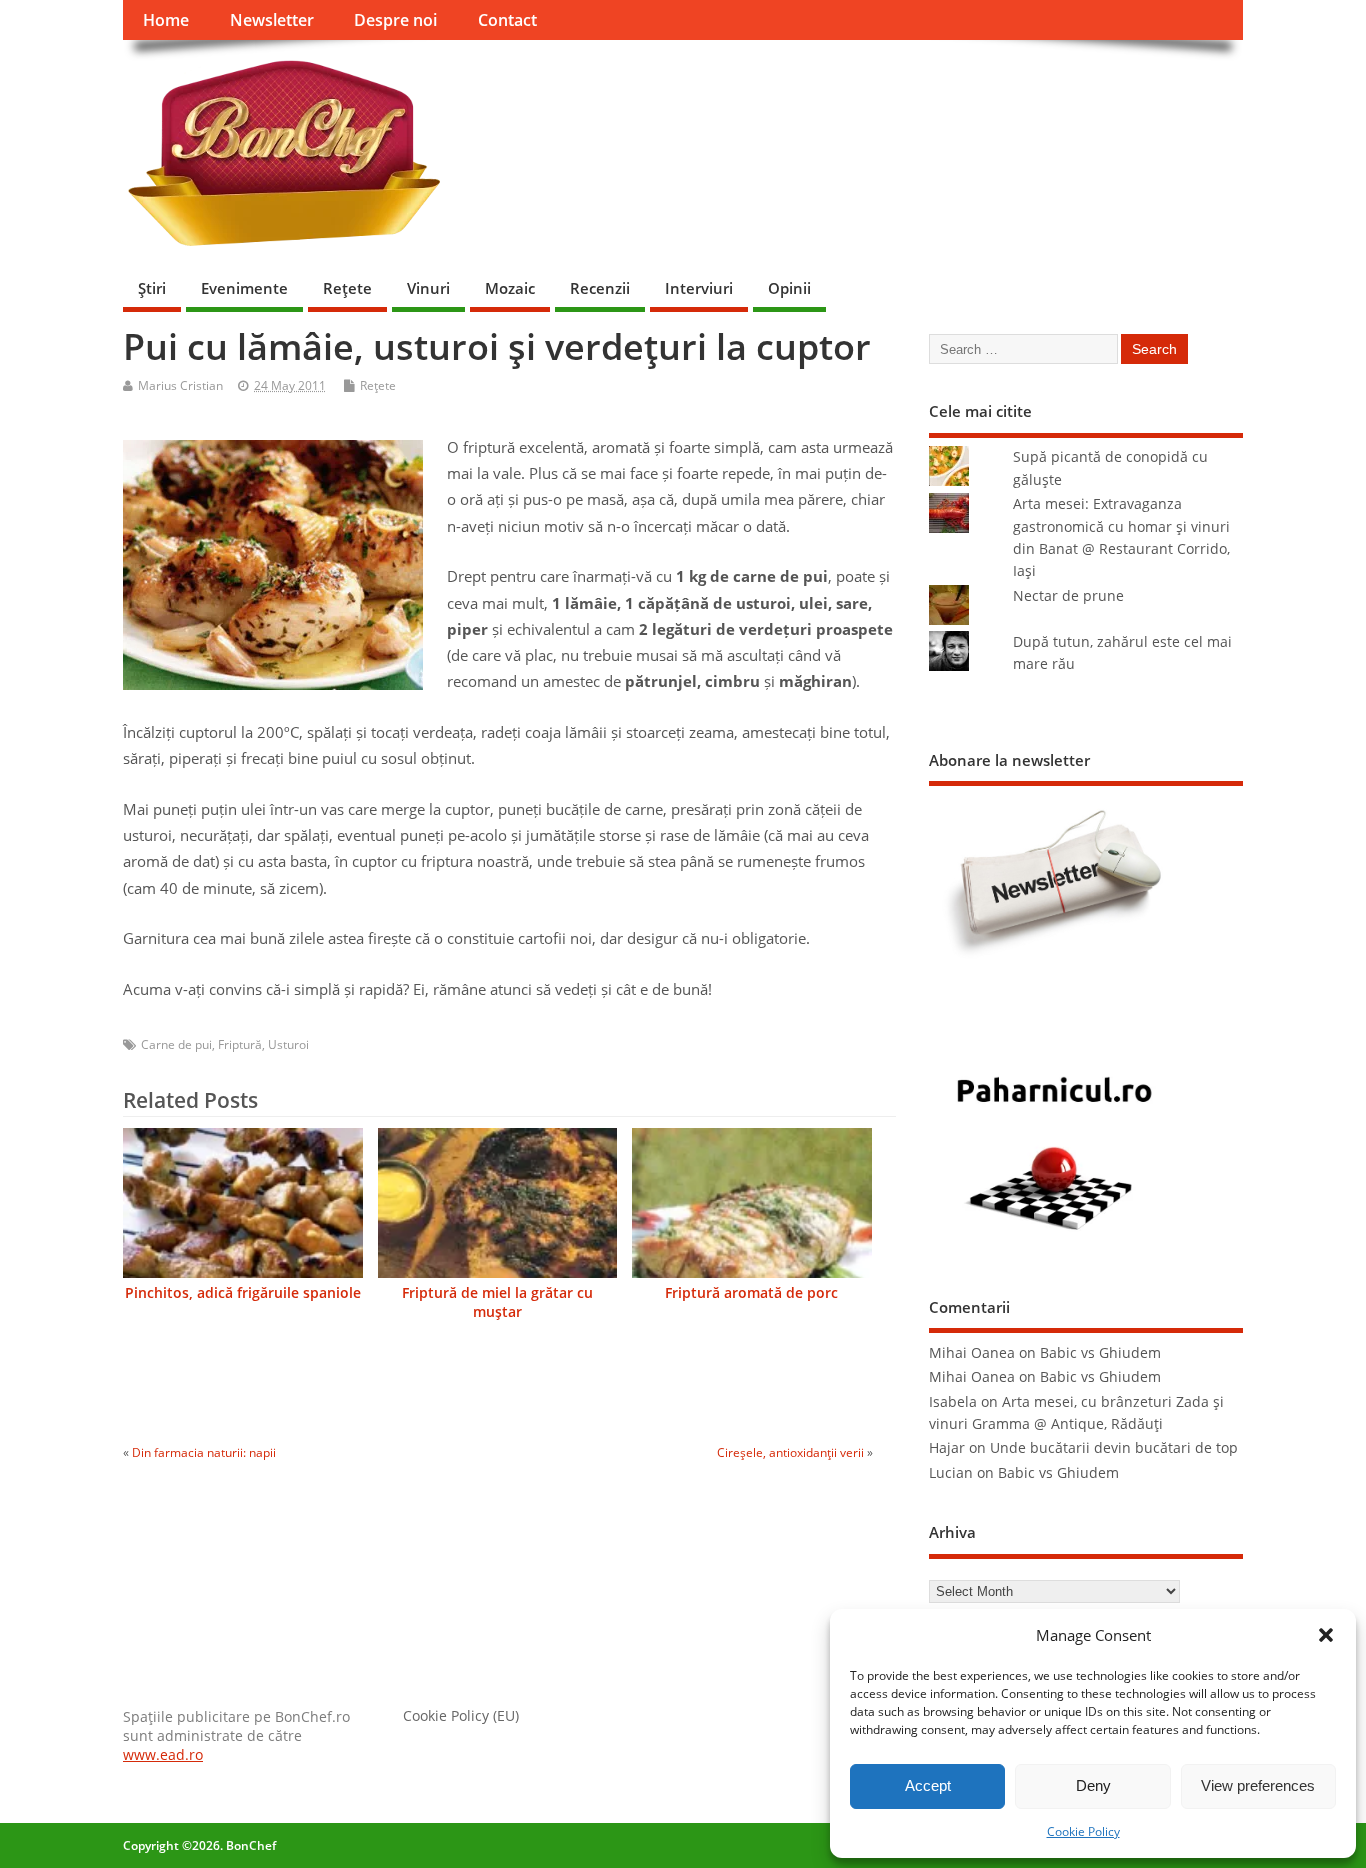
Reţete (347, 288)
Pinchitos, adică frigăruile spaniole (243, 1293)
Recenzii (600, 288)
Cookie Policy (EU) (461, 1716)
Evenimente (244, 288)
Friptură (240, 1044)
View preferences (1258, 1785)
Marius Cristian (180, 385)
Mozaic (510, 288)
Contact (507, 20)
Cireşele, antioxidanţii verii (790, 1452)
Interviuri (699, 288)
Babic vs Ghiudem (1100, 1353)
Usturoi (288, 1044)
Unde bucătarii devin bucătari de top (1114, 1448)
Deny (1093, 1785)
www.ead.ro (163, 1755)
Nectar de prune (1068, 596)
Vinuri (428, 288)
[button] (1326, 1635)
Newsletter (272, 20)
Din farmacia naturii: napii (204, 1452)
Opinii (789, 288)
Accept (928, 1785)
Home (166, 20)
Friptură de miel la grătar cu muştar (497, 1302)
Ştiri (152, 288)
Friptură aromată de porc (751, 1293)
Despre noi (395, 20)
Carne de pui (176, 1044)
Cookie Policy (1083, 1831)
